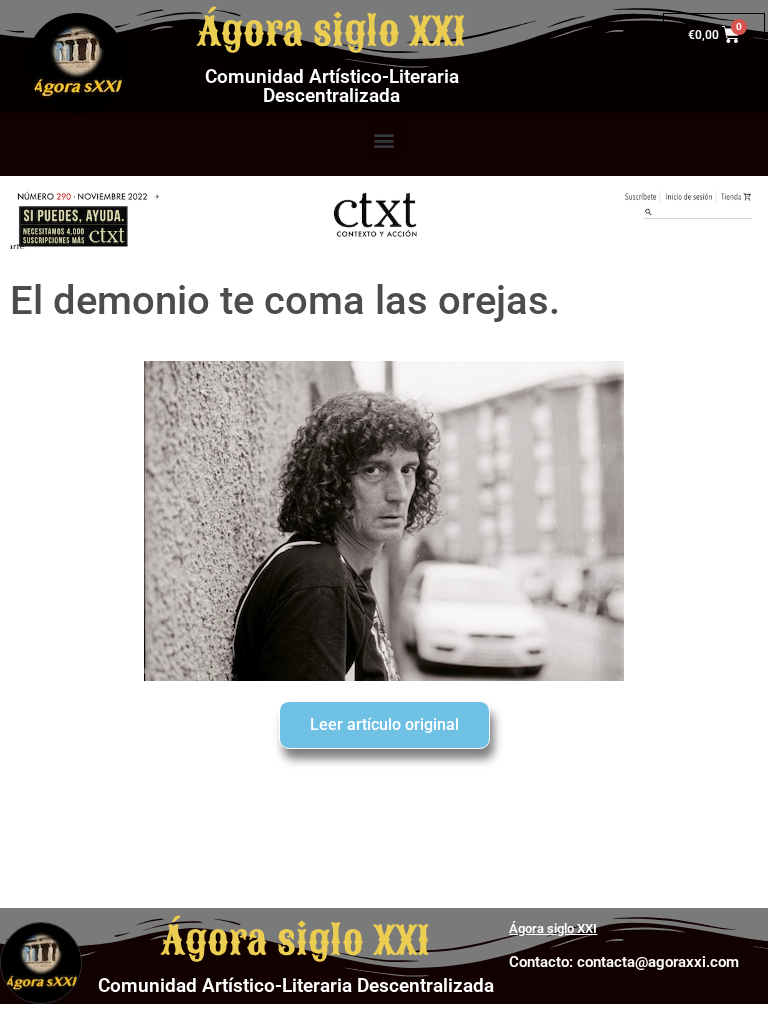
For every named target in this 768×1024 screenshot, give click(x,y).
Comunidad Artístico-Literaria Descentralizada (332, 86)
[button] (384, 139)
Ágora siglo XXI (331, 32)
